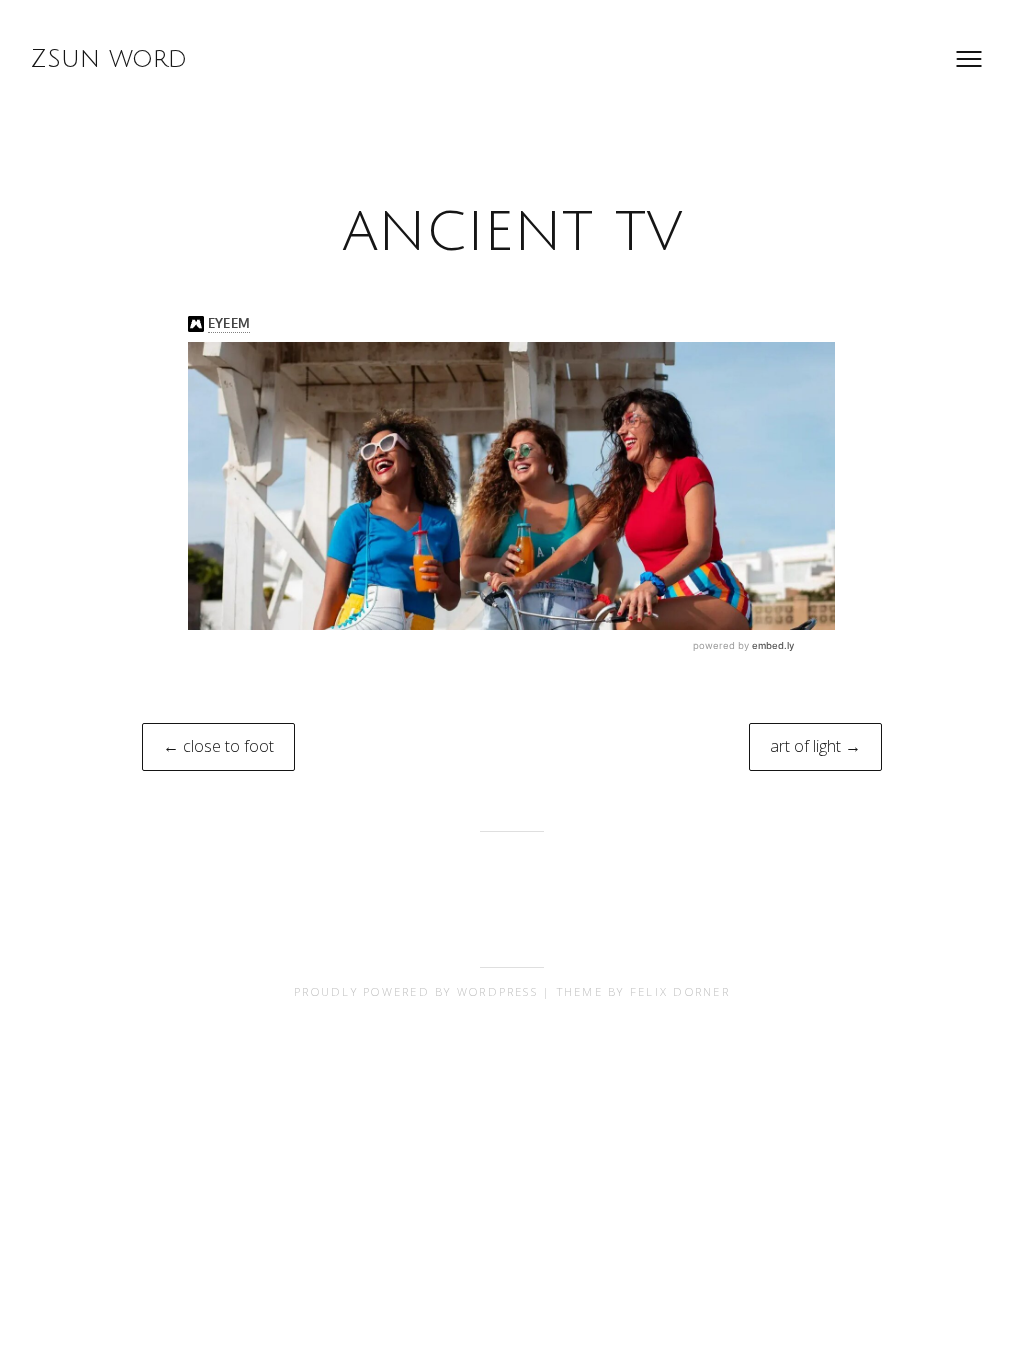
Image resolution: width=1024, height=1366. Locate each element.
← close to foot (218, 746)
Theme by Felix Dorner (643, 991)
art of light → (815, 746)
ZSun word (108, 59)
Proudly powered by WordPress (416, 991)
